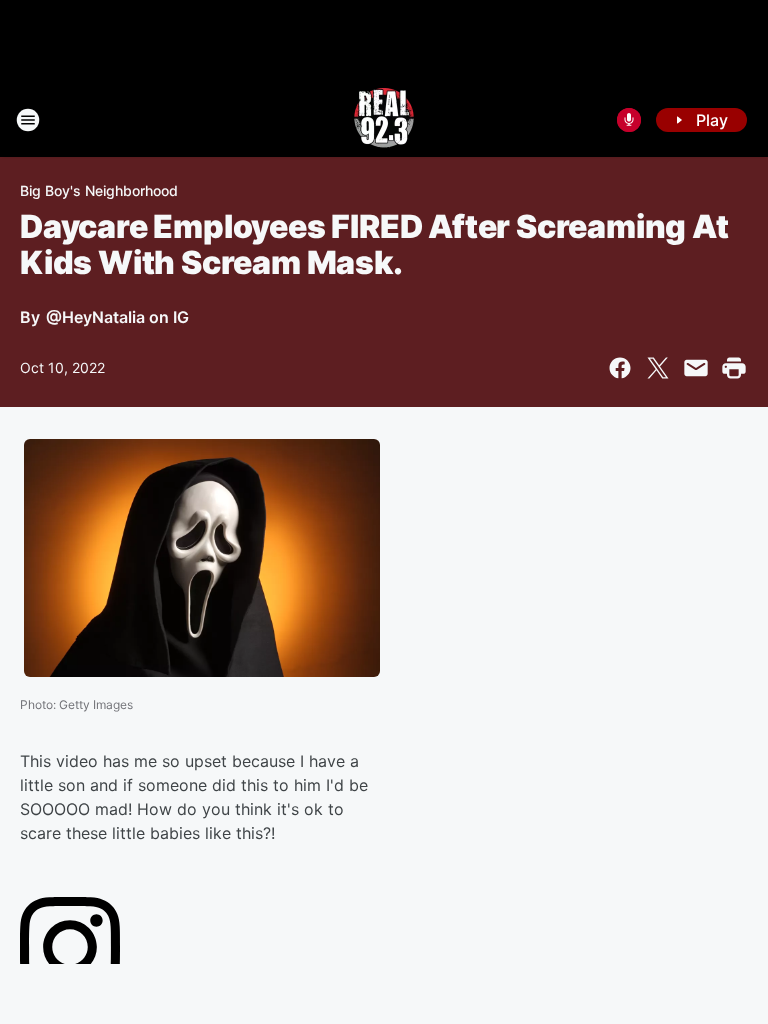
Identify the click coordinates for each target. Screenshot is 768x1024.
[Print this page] (734, 368)
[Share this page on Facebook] (620, 368)
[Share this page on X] (658, 368)
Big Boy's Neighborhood (99, 190)
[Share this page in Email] (696, 368)
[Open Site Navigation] (28, 120)
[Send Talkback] (629, 120)
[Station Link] (384, 120)
